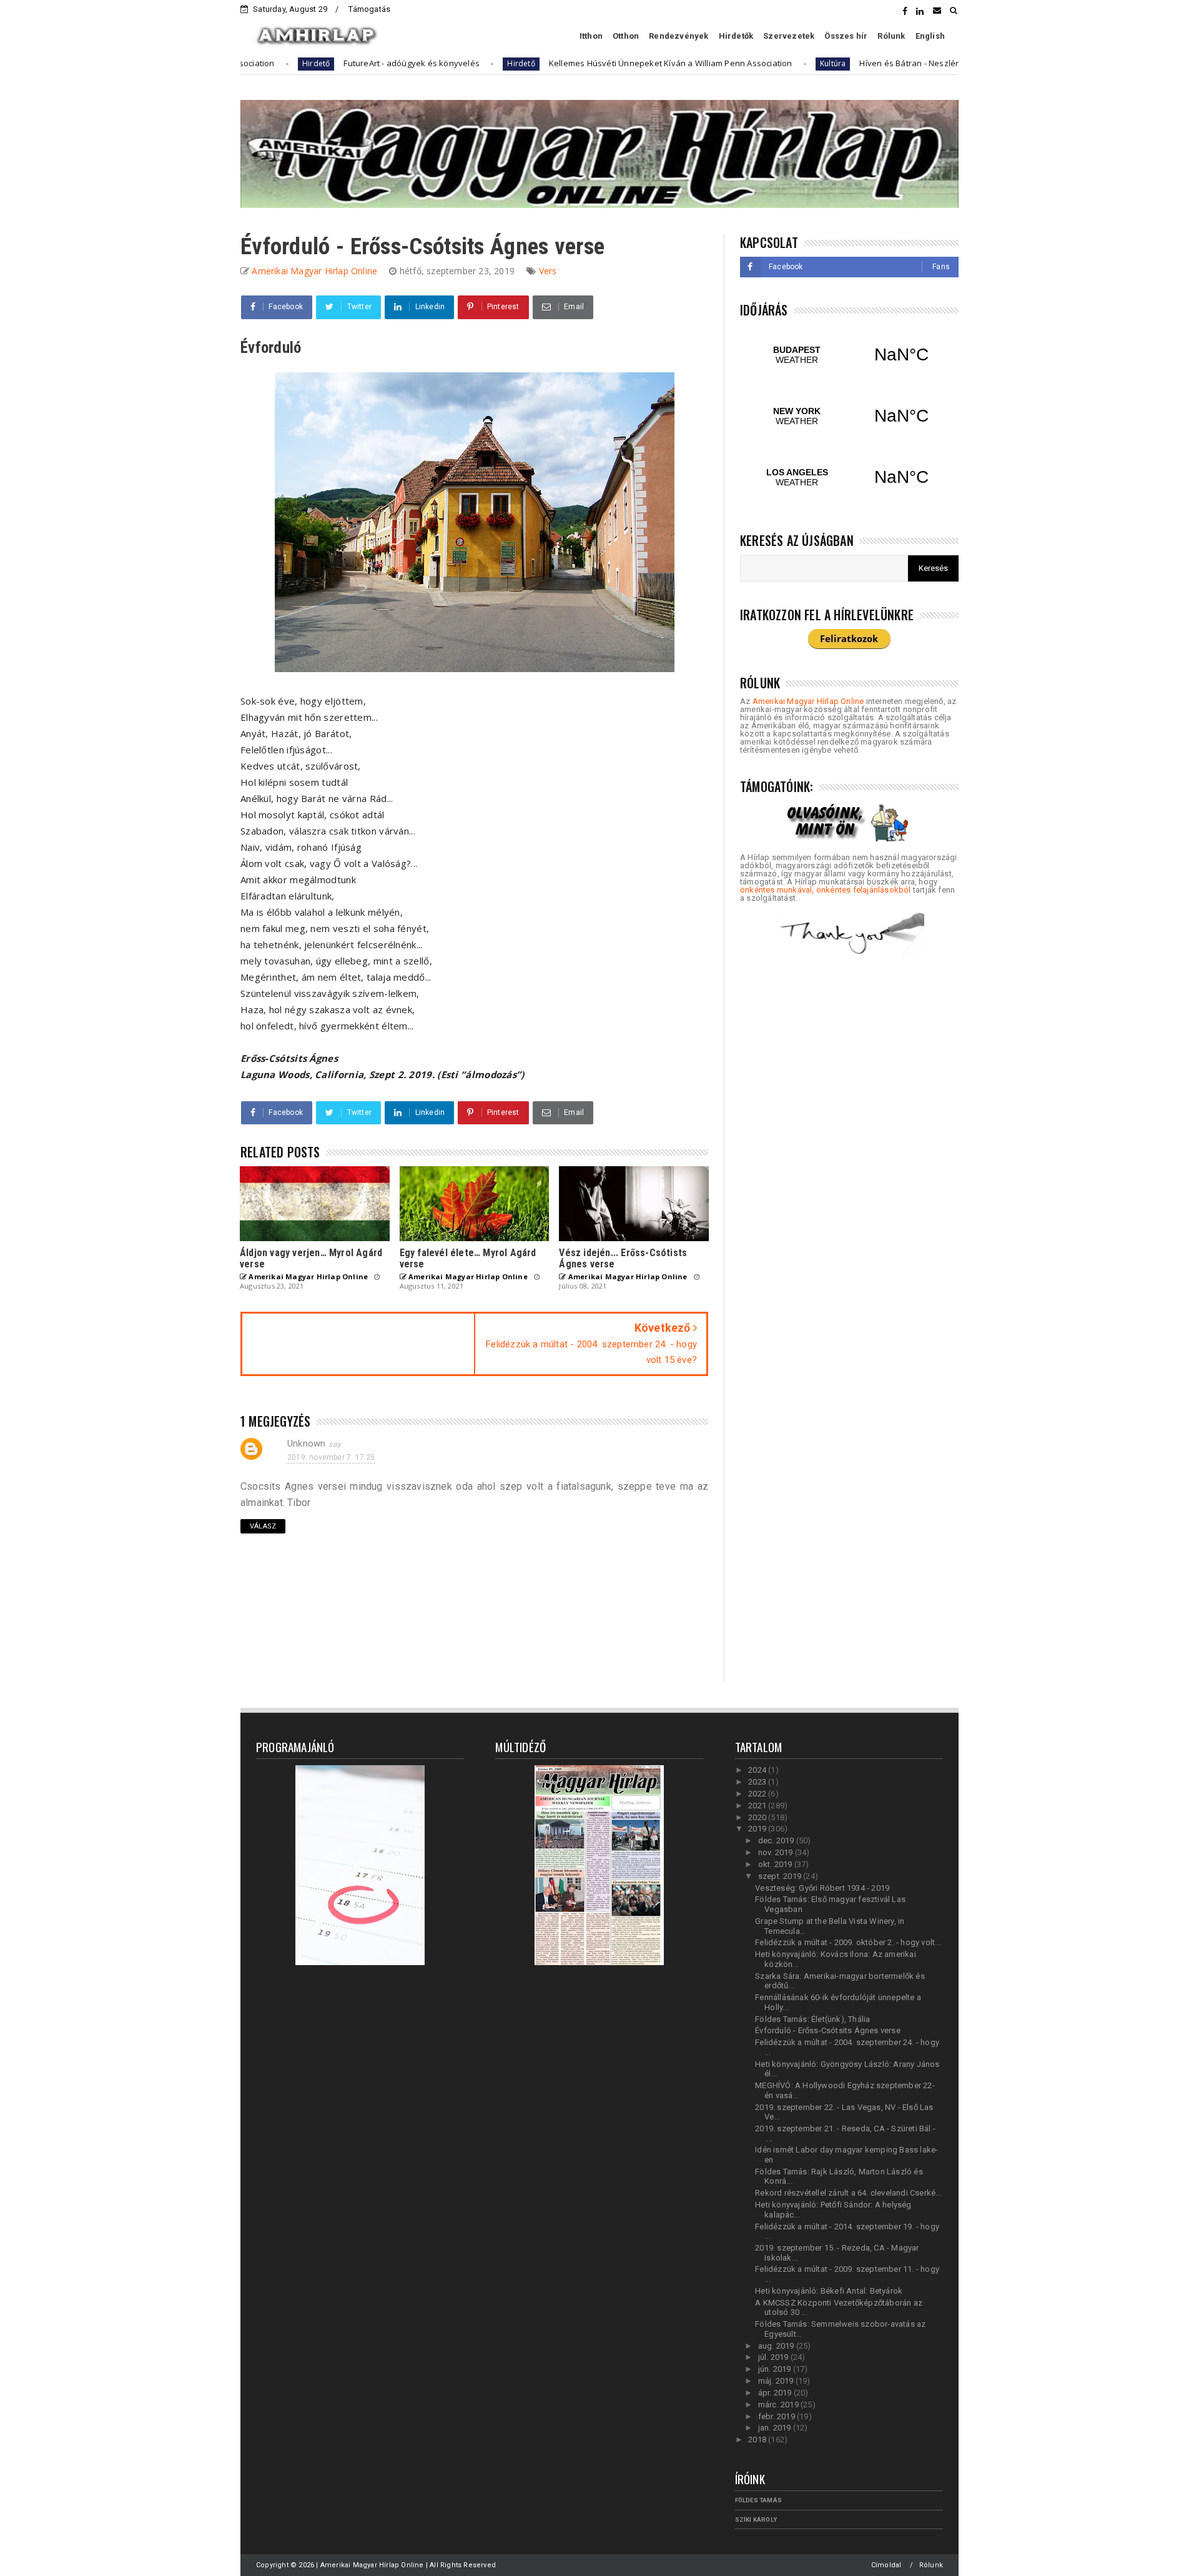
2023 (758, 1782)
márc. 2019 (779, 2405)
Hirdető (418, 63)
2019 (758, 1829)
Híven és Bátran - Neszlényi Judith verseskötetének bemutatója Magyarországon (915, 63)
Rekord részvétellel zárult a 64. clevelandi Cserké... (848, 2193)
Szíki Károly (756, 2519)
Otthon (626, 36)
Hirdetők (736, 36)
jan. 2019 (776, 2428)
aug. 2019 (777, 2346)
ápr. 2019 (776, 2393)
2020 (758, 1817)
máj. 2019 (777, 2381)
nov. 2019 (777, 1852)
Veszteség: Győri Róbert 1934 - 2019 (822, 1888)
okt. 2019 (776, 1864)
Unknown (306, 1444)
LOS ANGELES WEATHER (849, 477)
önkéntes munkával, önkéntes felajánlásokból (826, 890)
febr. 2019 (777, 2416)
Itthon (591, 36)
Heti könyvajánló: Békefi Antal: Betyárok (829, 2291)
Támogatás (369, 9)
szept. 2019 (781, 1876)
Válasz (263, 1526)
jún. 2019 (776, 2369)
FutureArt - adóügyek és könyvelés (309, 63)
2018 (758, 2440)
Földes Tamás (758, 2500)
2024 (758, 1770)
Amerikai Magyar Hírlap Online (808, 701)
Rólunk (891, 36)
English (930, 36)
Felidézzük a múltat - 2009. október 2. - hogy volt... (848, 1942)
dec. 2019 (777, 1840)
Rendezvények (678, 36)
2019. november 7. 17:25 (331, 1457)
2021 (758, 1806)
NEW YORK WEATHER (849, 416)
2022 (758, 1794)
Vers (548, 271)
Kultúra (730, 63)
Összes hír (846, 36)
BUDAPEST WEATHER (849, 355)
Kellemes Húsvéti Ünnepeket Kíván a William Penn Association (568, 63)
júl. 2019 (774, 2357)
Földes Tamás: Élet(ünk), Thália (812, 2019)
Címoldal (886, 2565)
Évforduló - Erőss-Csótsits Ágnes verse (828, 2030)
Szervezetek (789, 36)
